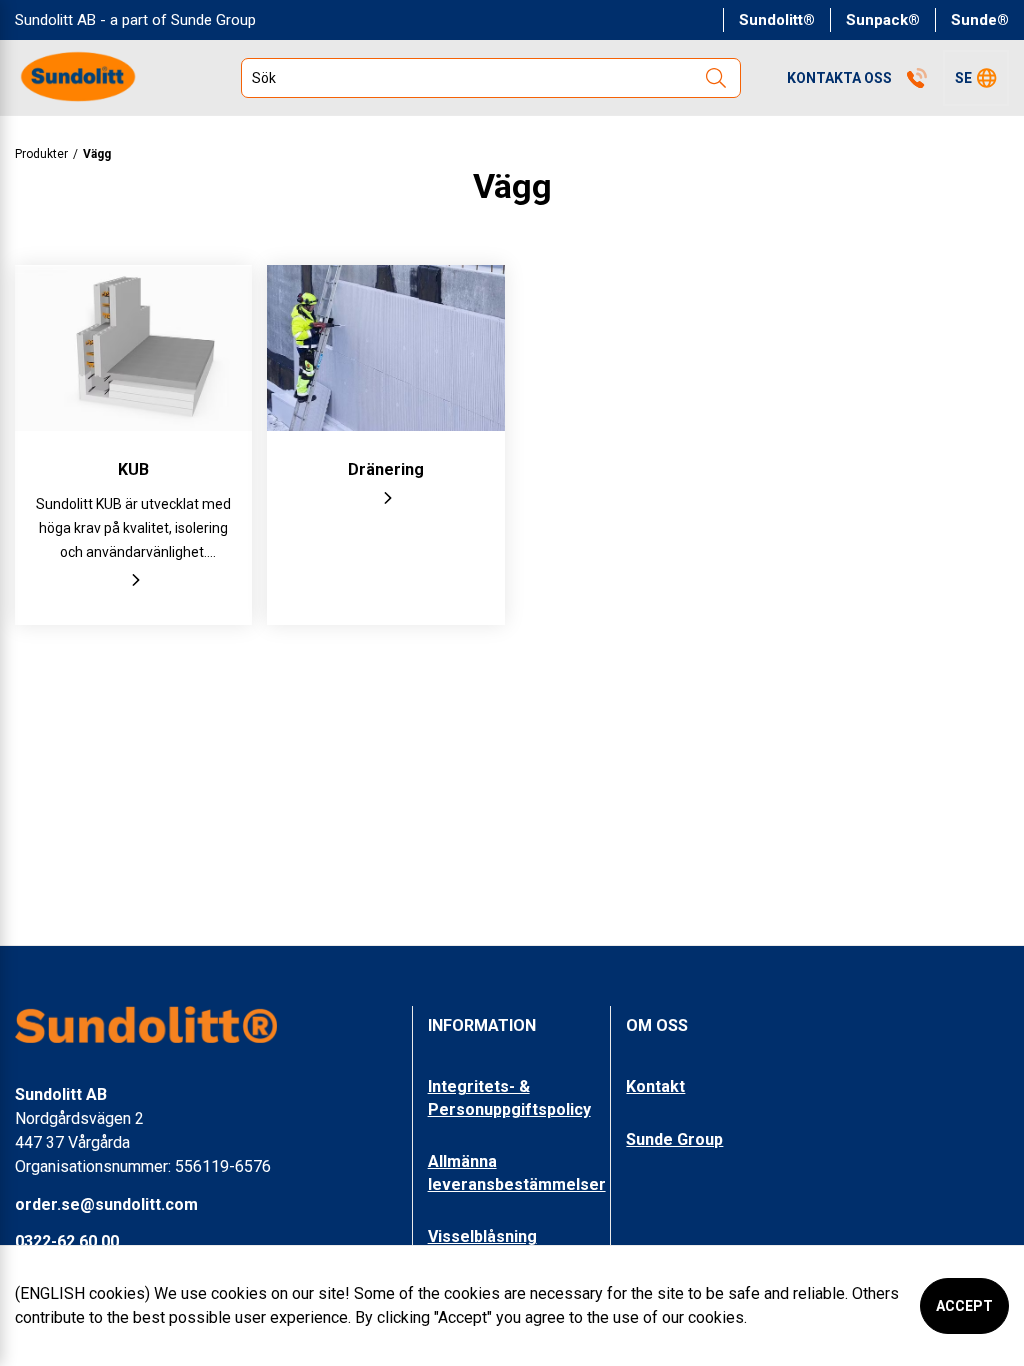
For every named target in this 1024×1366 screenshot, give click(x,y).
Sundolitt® (777, 20)
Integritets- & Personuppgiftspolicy (509, 1097)
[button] (976, 78)
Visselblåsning (482, 1236)
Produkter (41, 154)
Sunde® (980, 20)
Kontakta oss (839, 78)
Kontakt (655, 1086)
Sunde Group (674, 1139)
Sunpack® (883, 20)
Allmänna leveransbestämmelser (517, 1172)
